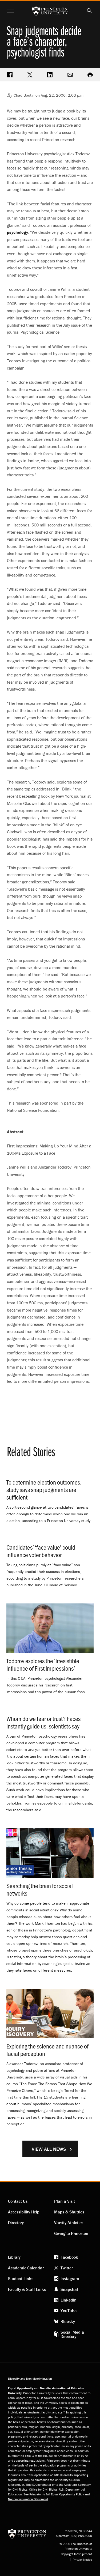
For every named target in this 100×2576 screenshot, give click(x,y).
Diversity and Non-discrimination (30, 2379)
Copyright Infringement (76, 2554)
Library (14, 2257)
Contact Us (18, 2201)
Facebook (69, 2257)
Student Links (21, 2279)
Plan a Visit (65, 2201)
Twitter (67, 2268)
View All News (49, 2149)
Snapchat (69, 2289)
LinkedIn (69, 2300)
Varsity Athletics (69, 2223)
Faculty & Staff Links (27, 2289)
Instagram (70, 2279)
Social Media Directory (72, 2334)
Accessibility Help (24, 2212)
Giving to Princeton (71, 2233)
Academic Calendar (26, 2268)
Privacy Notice (82, 2560)
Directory (16, 2223)
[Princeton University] (27, 2533)
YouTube (69, 2311)
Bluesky (68, 2321)
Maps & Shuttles (69, 2212)
